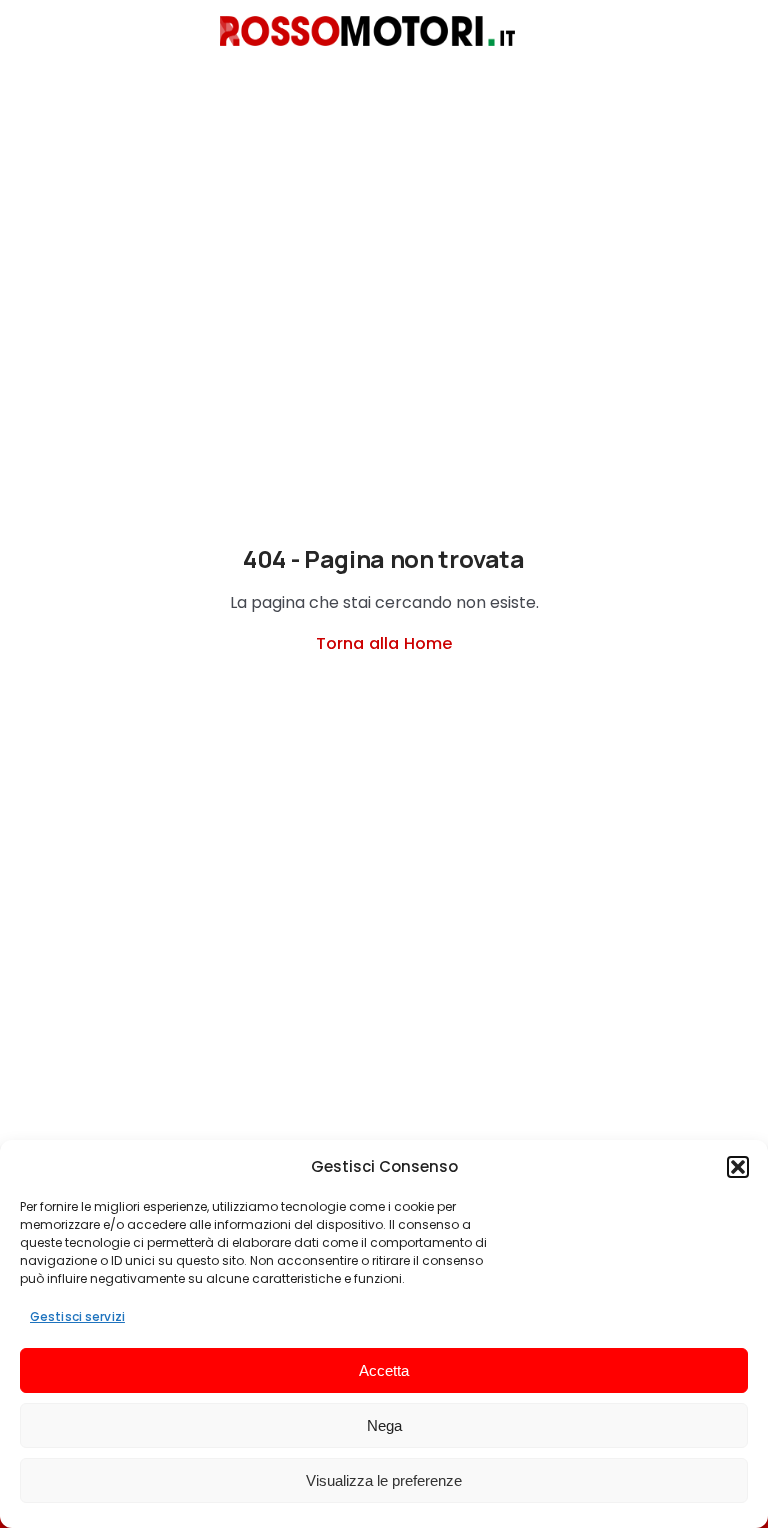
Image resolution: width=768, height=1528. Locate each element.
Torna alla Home (384, 643)
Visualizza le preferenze (384, 1480)
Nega (384, 1425)
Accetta (384, 1370)
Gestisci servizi (77, 1316)
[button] (738, 1167)
